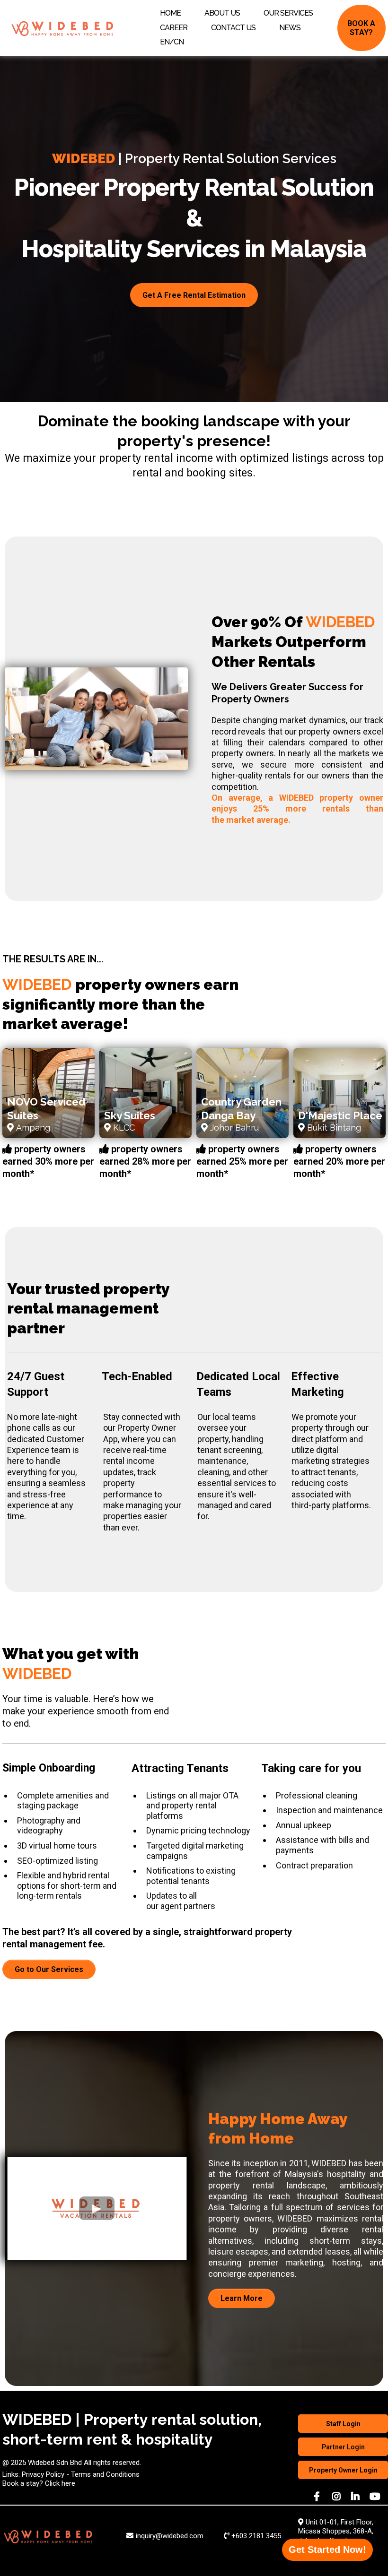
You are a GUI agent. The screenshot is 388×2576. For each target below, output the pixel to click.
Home (170, 13)
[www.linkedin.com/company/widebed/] (357, 2497)
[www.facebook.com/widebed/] (318, 2497)
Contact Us (233, 28)
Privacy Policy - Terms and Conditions (81, 2474)
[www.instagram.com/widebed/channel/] (338, 2497)
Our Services (288, 13)
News (290, 28)
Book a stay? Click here (39, 2483)
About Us (222, 13)
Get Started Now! (327, 2550)
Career (174, 28)
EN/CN (172, 42)
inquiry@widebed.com (170, 2536)
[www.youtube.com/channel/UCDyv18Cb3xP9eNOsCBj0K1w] (376, 2497)
